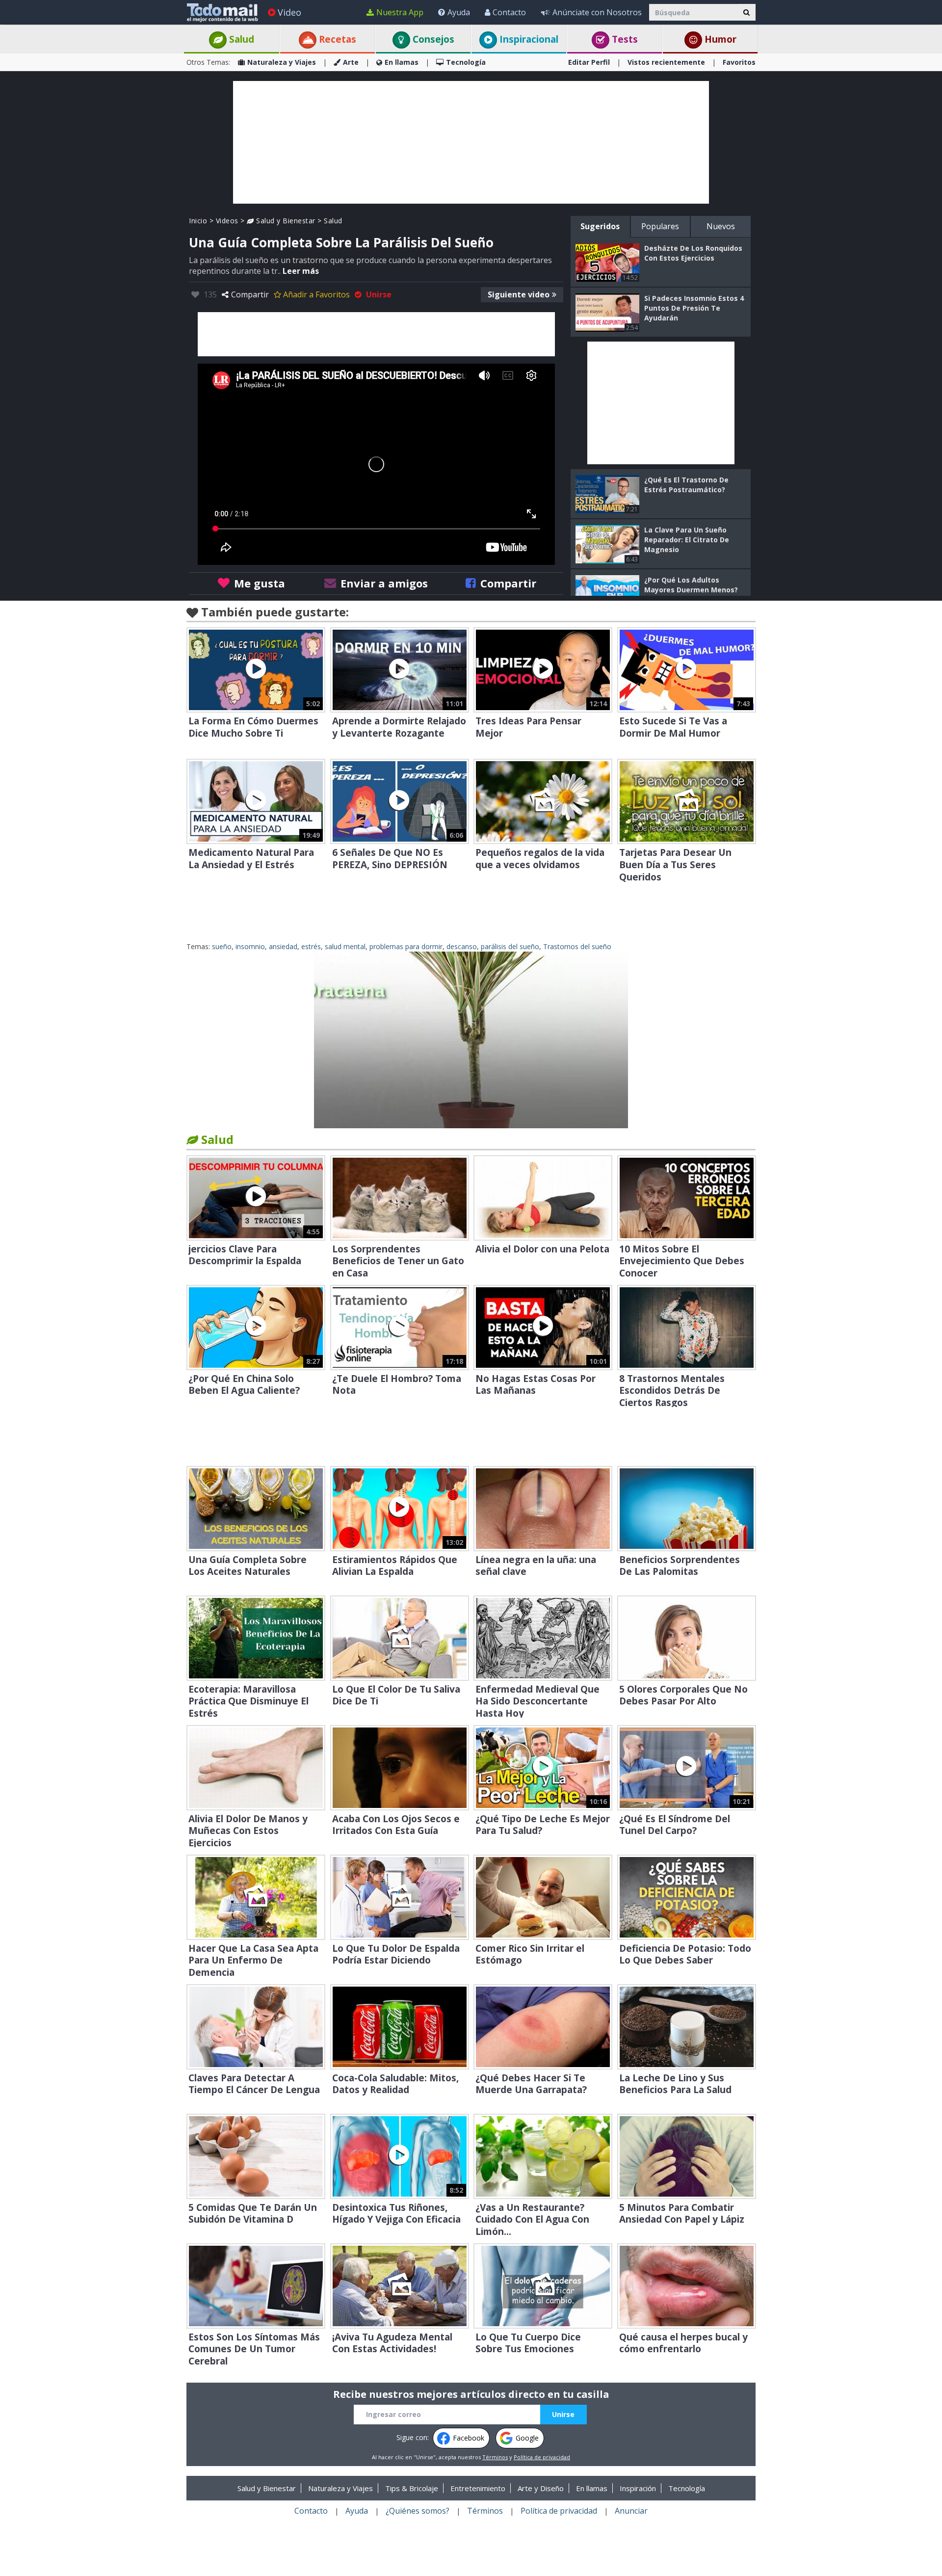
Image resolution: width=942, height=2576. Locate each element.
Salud (240, 39)
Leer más (301, 271)
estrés (311, 946)
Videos (227, 221)
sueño (222, 946)
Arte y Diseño (541, 2488)
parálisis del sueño (510, 946)
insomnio (250, 946)
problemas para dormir (406, 946)
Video (289, 12)
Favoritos (739, 62)
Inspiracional (528, 39)
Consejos (432, 39)
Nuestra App (400, 12)
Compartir (250, 294)
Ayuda (459, 12)
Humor (719, 39)
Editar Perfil (589, 62)
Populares (660, 226)
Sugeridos (600, 226)
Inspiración (638, 2488)
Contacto (509, 12)
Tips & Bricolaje (412, 2488)
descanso (462, 946)
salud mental (345, 946)
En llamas (402, 62)
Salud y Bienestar (285, 221)
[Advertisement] (471, 142)
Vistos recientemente (666, 62)
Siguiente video (519, 294)
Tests (624, 39)
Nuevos (721, 226)
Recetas (336, 39)
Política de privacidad (542, 2457)
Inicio (198, 221)
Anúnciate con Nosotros (597, 12)
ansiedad (283, 946)
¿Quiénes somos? (418, 2511)
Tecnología (466, 62)
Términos (495, 2457)
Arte (351, 62)
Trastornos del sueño (577, 946)
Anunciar (631, 2511)
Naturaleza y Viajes (282, 62)
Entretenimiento (478, 2488)
